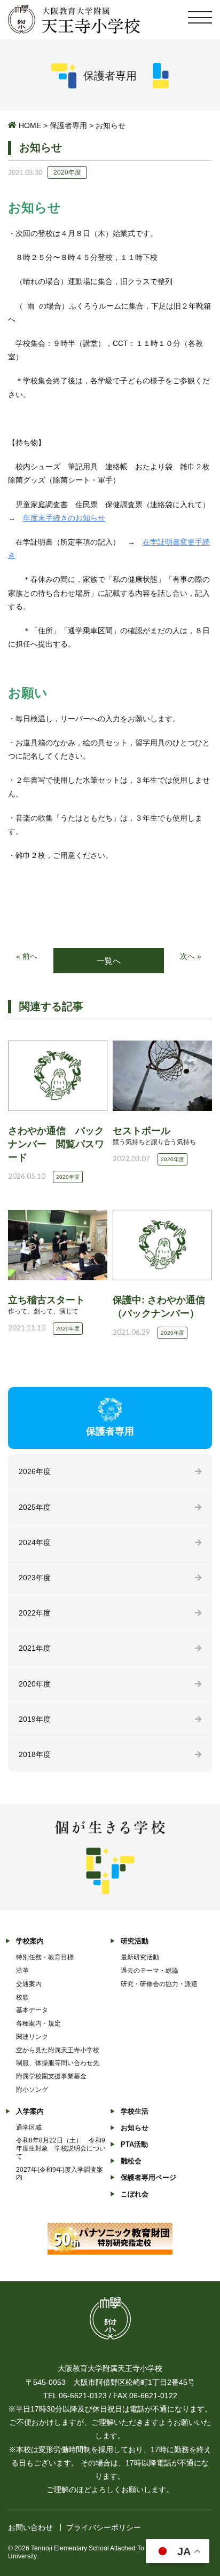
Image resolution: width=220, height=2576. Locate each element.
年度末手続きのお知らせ (64, 518)
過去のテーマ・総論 (150, 1971)
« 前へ (27, 956)
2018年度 (35, 1754)
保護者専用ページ (148, 2177)
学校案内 (30, 1941)
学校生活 (135, 2111)
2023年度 (35, 1578)
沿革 (22, 1971)
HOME (30, 125)
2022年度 (35, 1613)
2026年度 (35, 1471)
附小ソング (32, 2090)
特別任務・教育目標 (45, 1957)
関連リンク (32, 2037)
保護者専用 (68, 125)
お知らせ (135, 2128)
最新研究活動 (140, 1957)
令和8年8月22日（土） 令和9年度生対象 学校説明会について (61, 2148)
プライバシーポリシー (104, 2527)
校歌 (22, 1997)
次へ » (191, 956)
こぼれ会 (135, 2194)
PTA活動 (134, 2144)
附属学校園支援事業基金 (51, 2076)
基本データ (32, 2010)
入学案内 (30, 2111)
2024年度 (35, 1542)
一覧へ (109, 961)
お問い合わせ (30, 2527)
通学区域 (29, 2128)
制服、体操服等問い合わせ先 (58, 2063)
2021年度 (35, 1648)
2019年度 (35, 1719)
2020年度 (35, 1684)
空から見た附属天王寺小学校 (58, 2050)
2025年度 (35, 1507)
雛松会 (131, 2161)
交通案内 (29, 1984)
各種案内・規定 (38, 2023)
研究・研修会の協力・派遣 (159, 1984)
